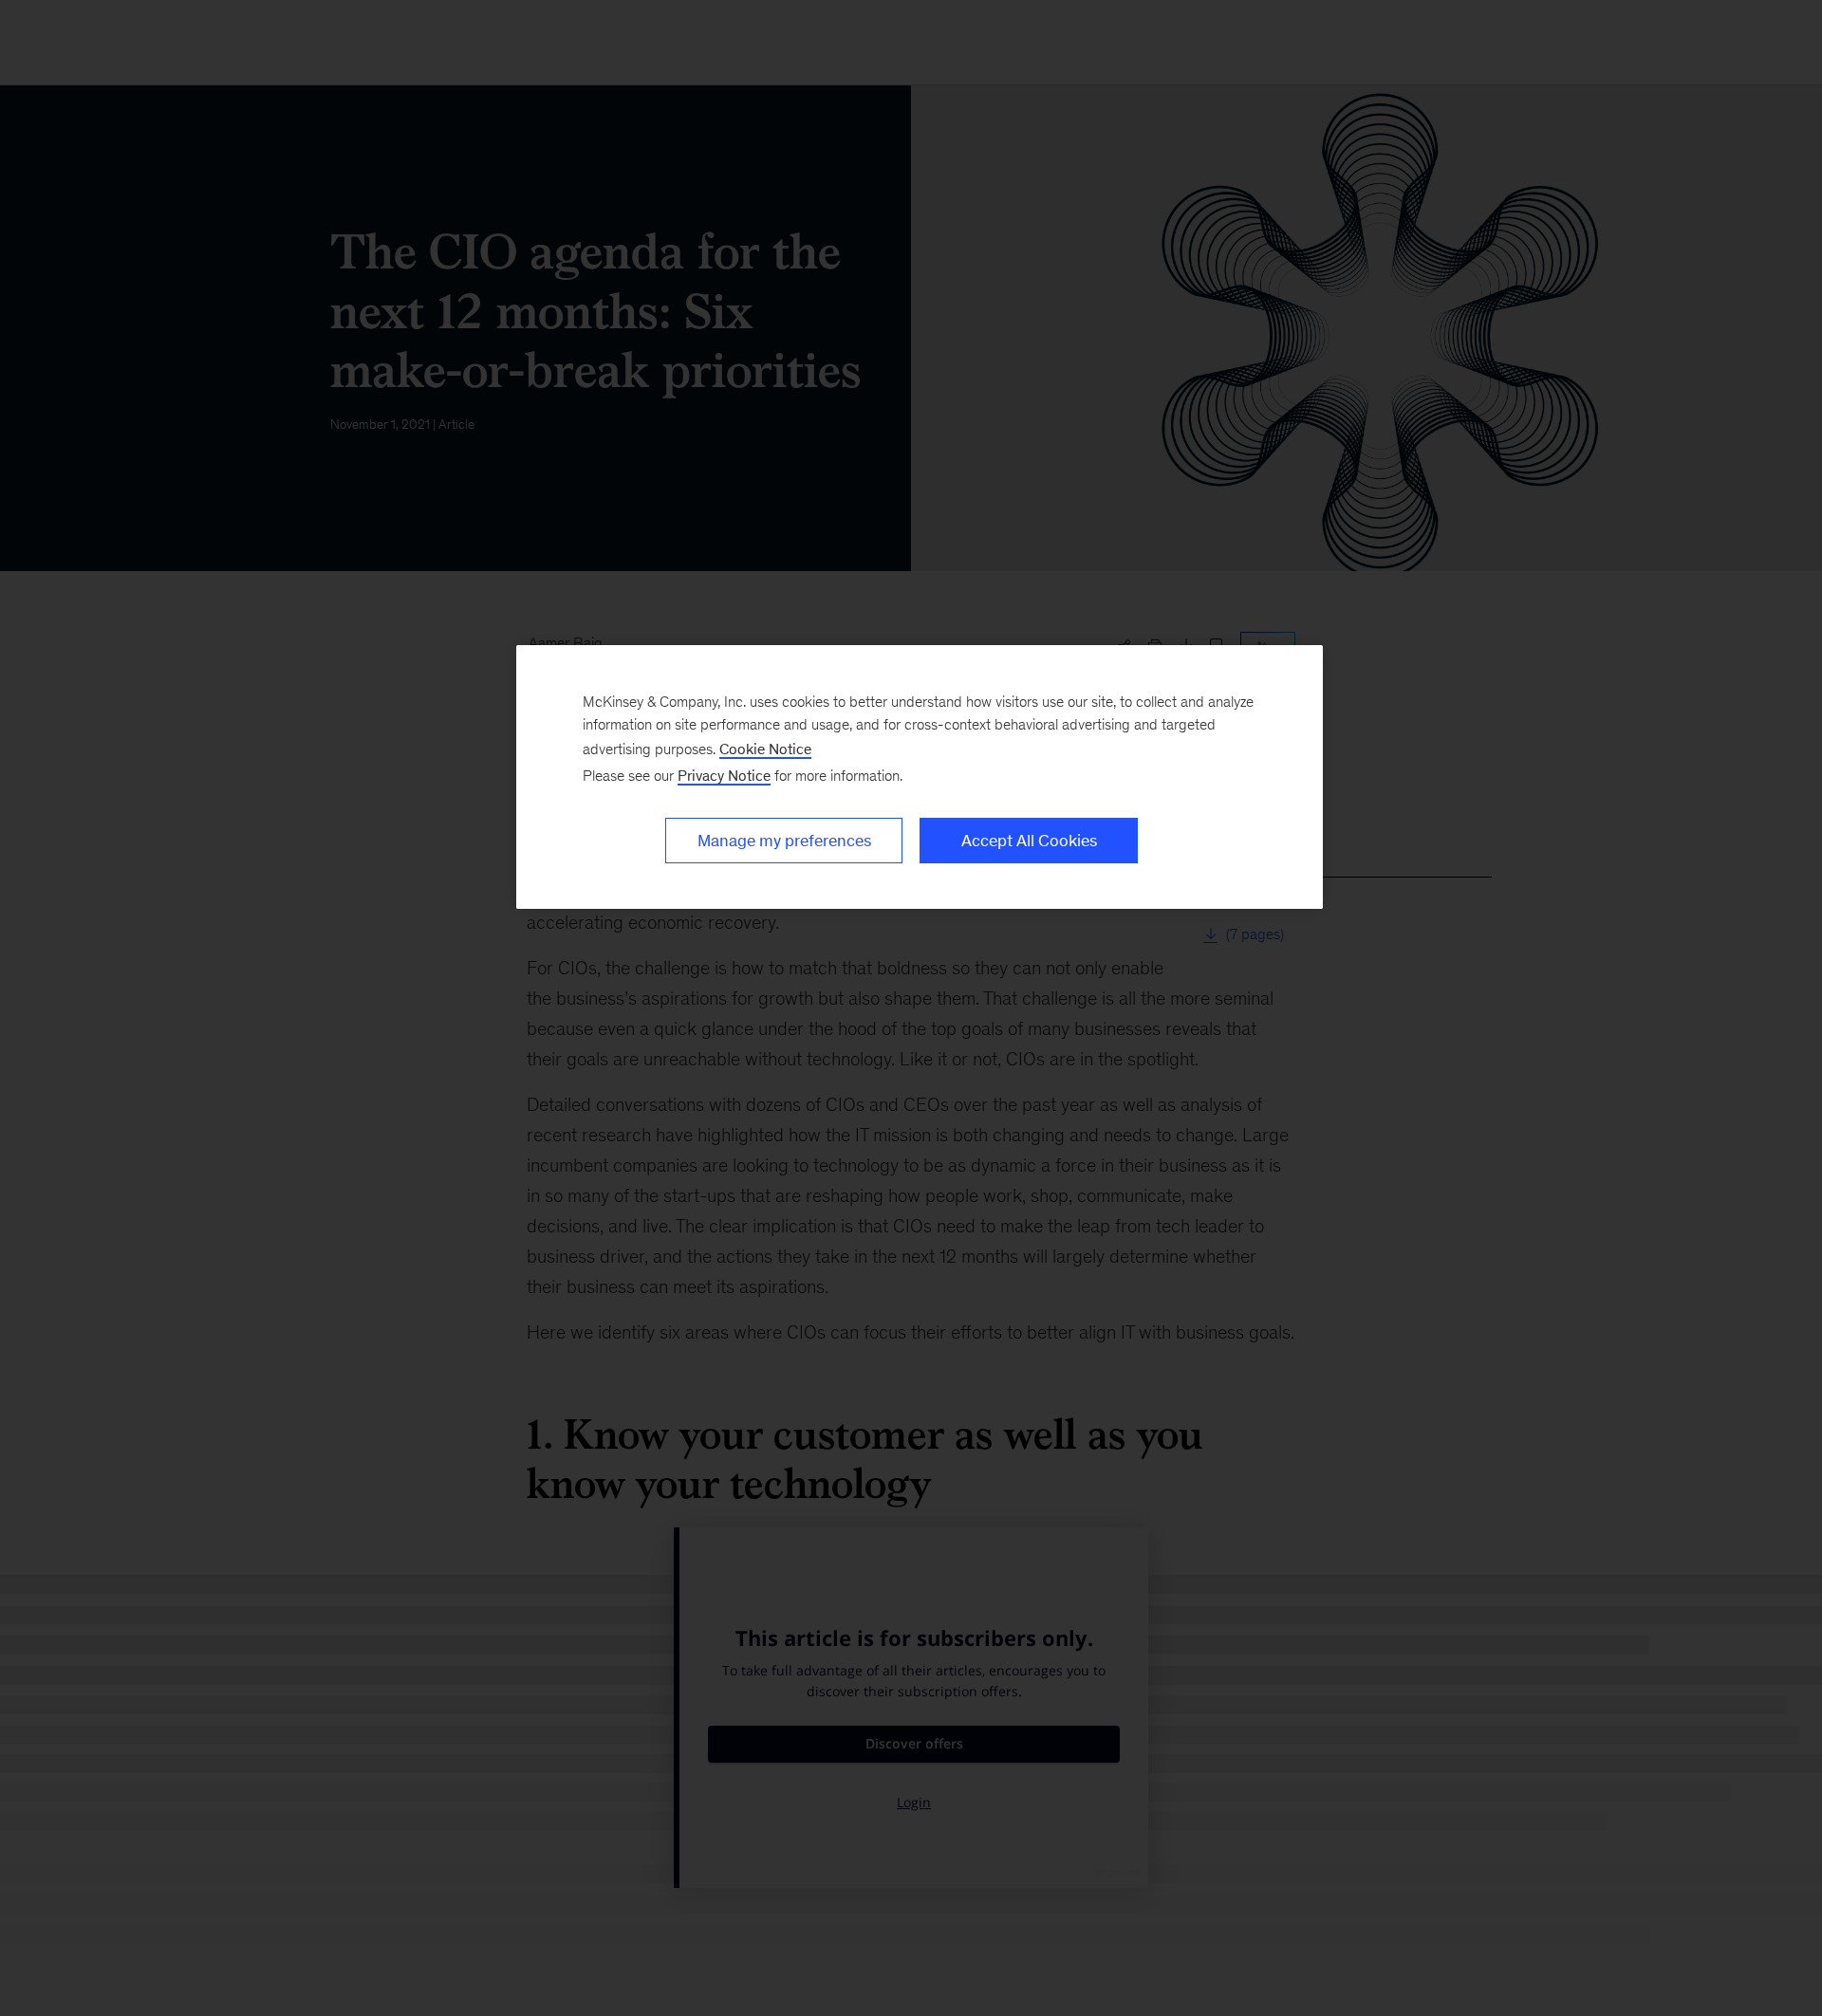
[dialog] (920, 777)
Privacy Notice (724, 776)
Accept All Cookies (1029, 841)
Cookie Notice (765, 749)
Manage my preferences (784, 841)
